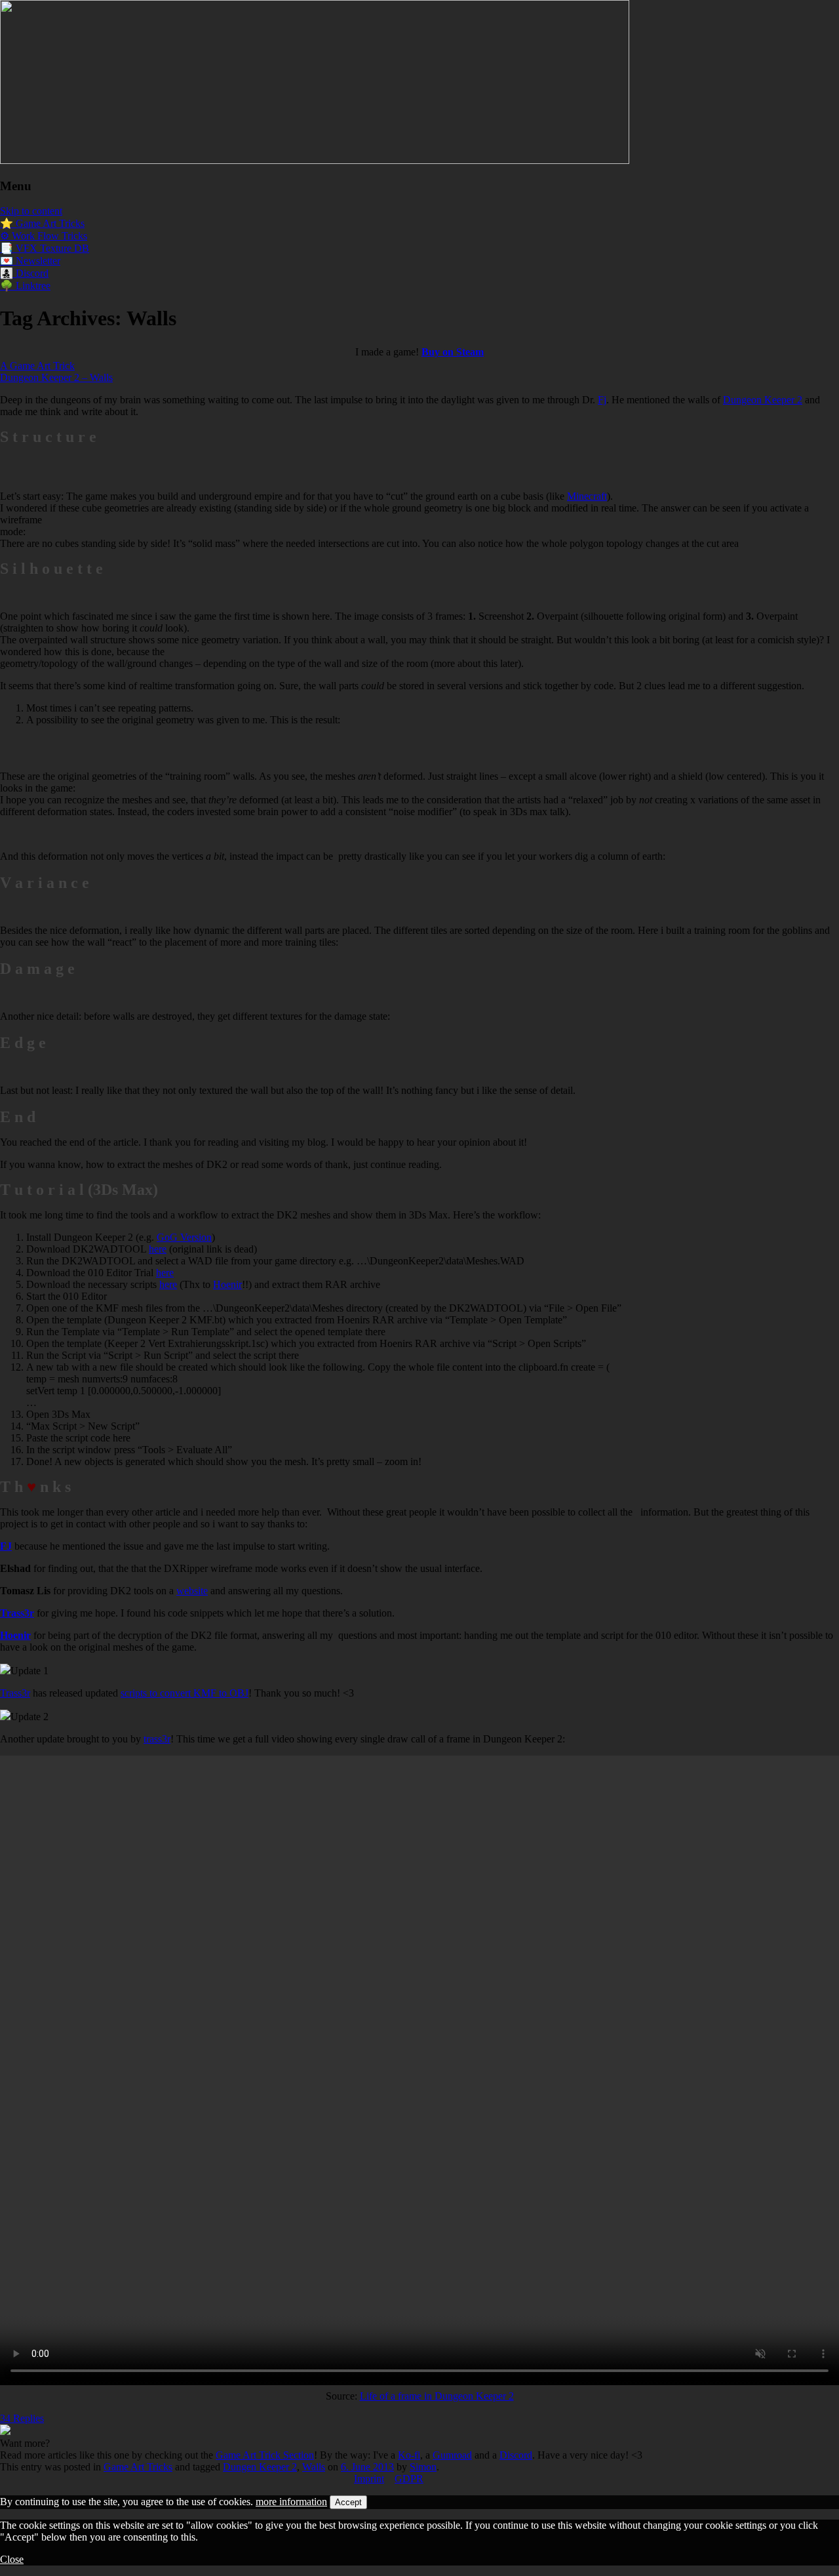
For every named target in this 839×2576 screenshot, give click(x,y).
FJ (6, 1546)
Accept (348, 2502)
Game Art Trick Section (265, 2455)
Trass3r (15, 1693)
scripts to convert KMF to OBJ (185, 1693)
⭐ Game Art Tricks (42, 223)
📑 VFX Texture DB (45, 248)
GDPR (409, 2479)
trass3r (157, 1739)
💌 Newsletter (30, 261)
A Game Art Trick (37, 366)
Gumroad (452, 2455)
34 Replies (22, 2418)
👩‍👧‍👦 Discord (24, 273)
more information (291, 2502)
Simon (423, 2467)
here (158, 1249)
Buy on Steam (453, 352)
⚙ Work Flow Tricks (44, 236)
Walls (314, 2467)
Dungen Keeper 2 (260, 2467)
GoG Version (184, 1237)
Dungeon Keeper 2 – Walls (56, 377)
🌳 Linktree (25, 286)
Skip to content (31, 211)
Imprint (369, 2479)
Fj (602, 400)
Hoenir (227, 1284)
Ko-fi (409, 2455)
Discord (516, 2455)
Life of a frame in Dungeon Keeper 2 (437, 2396)
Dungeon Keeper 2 (763, 400)
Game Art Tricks (138, 2467)
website (192, 1591)
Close (12, 2559)
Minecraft (587, 496)
